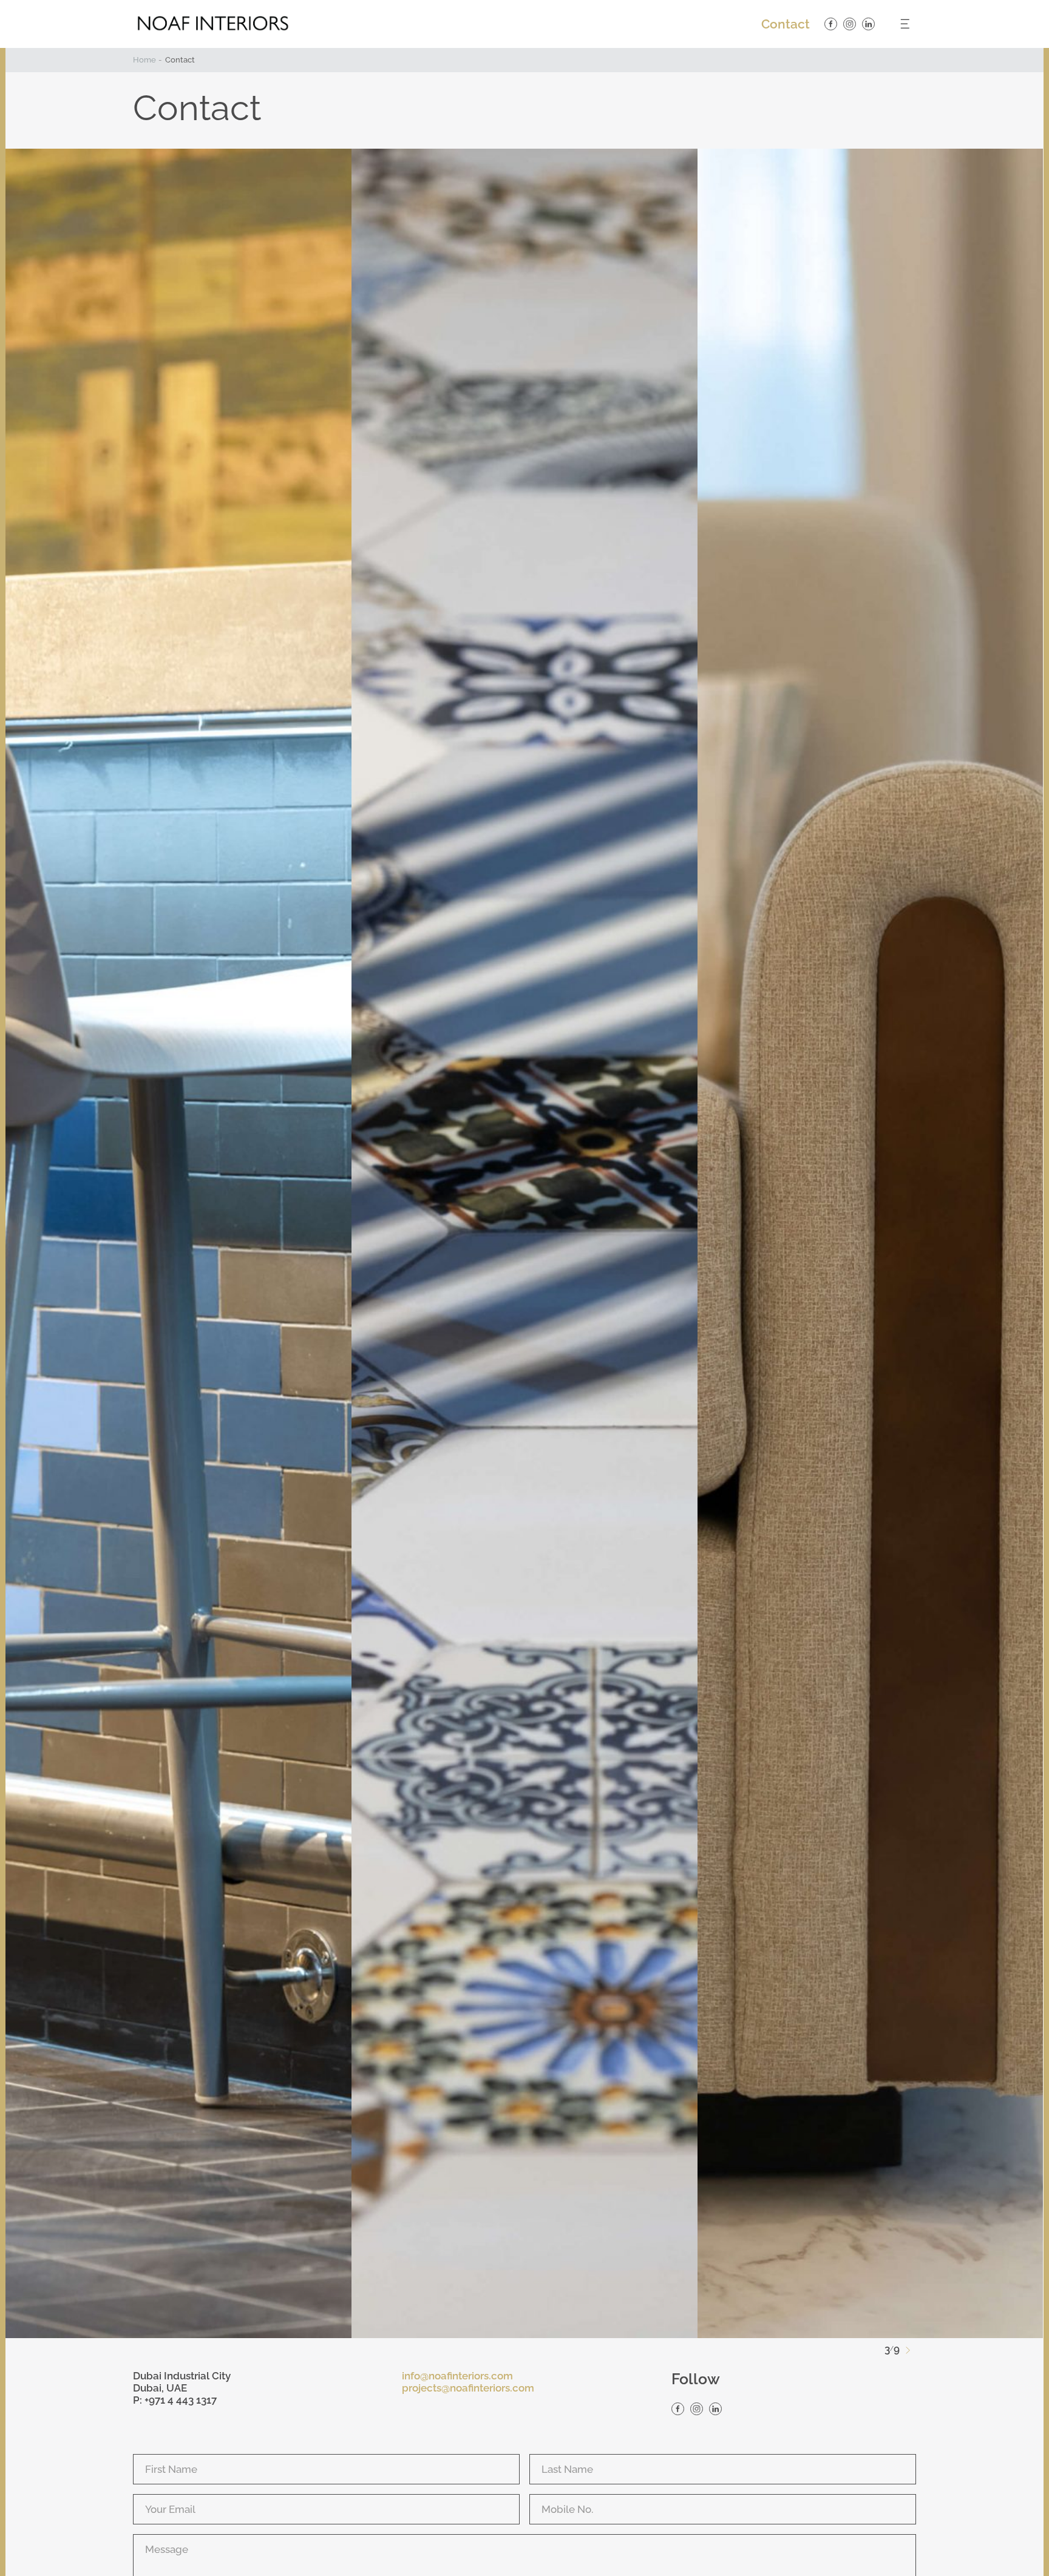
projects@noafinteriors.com (468, 2388)
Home (144, 60)
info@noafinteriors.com (457, 2376)
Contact (786, 24)
